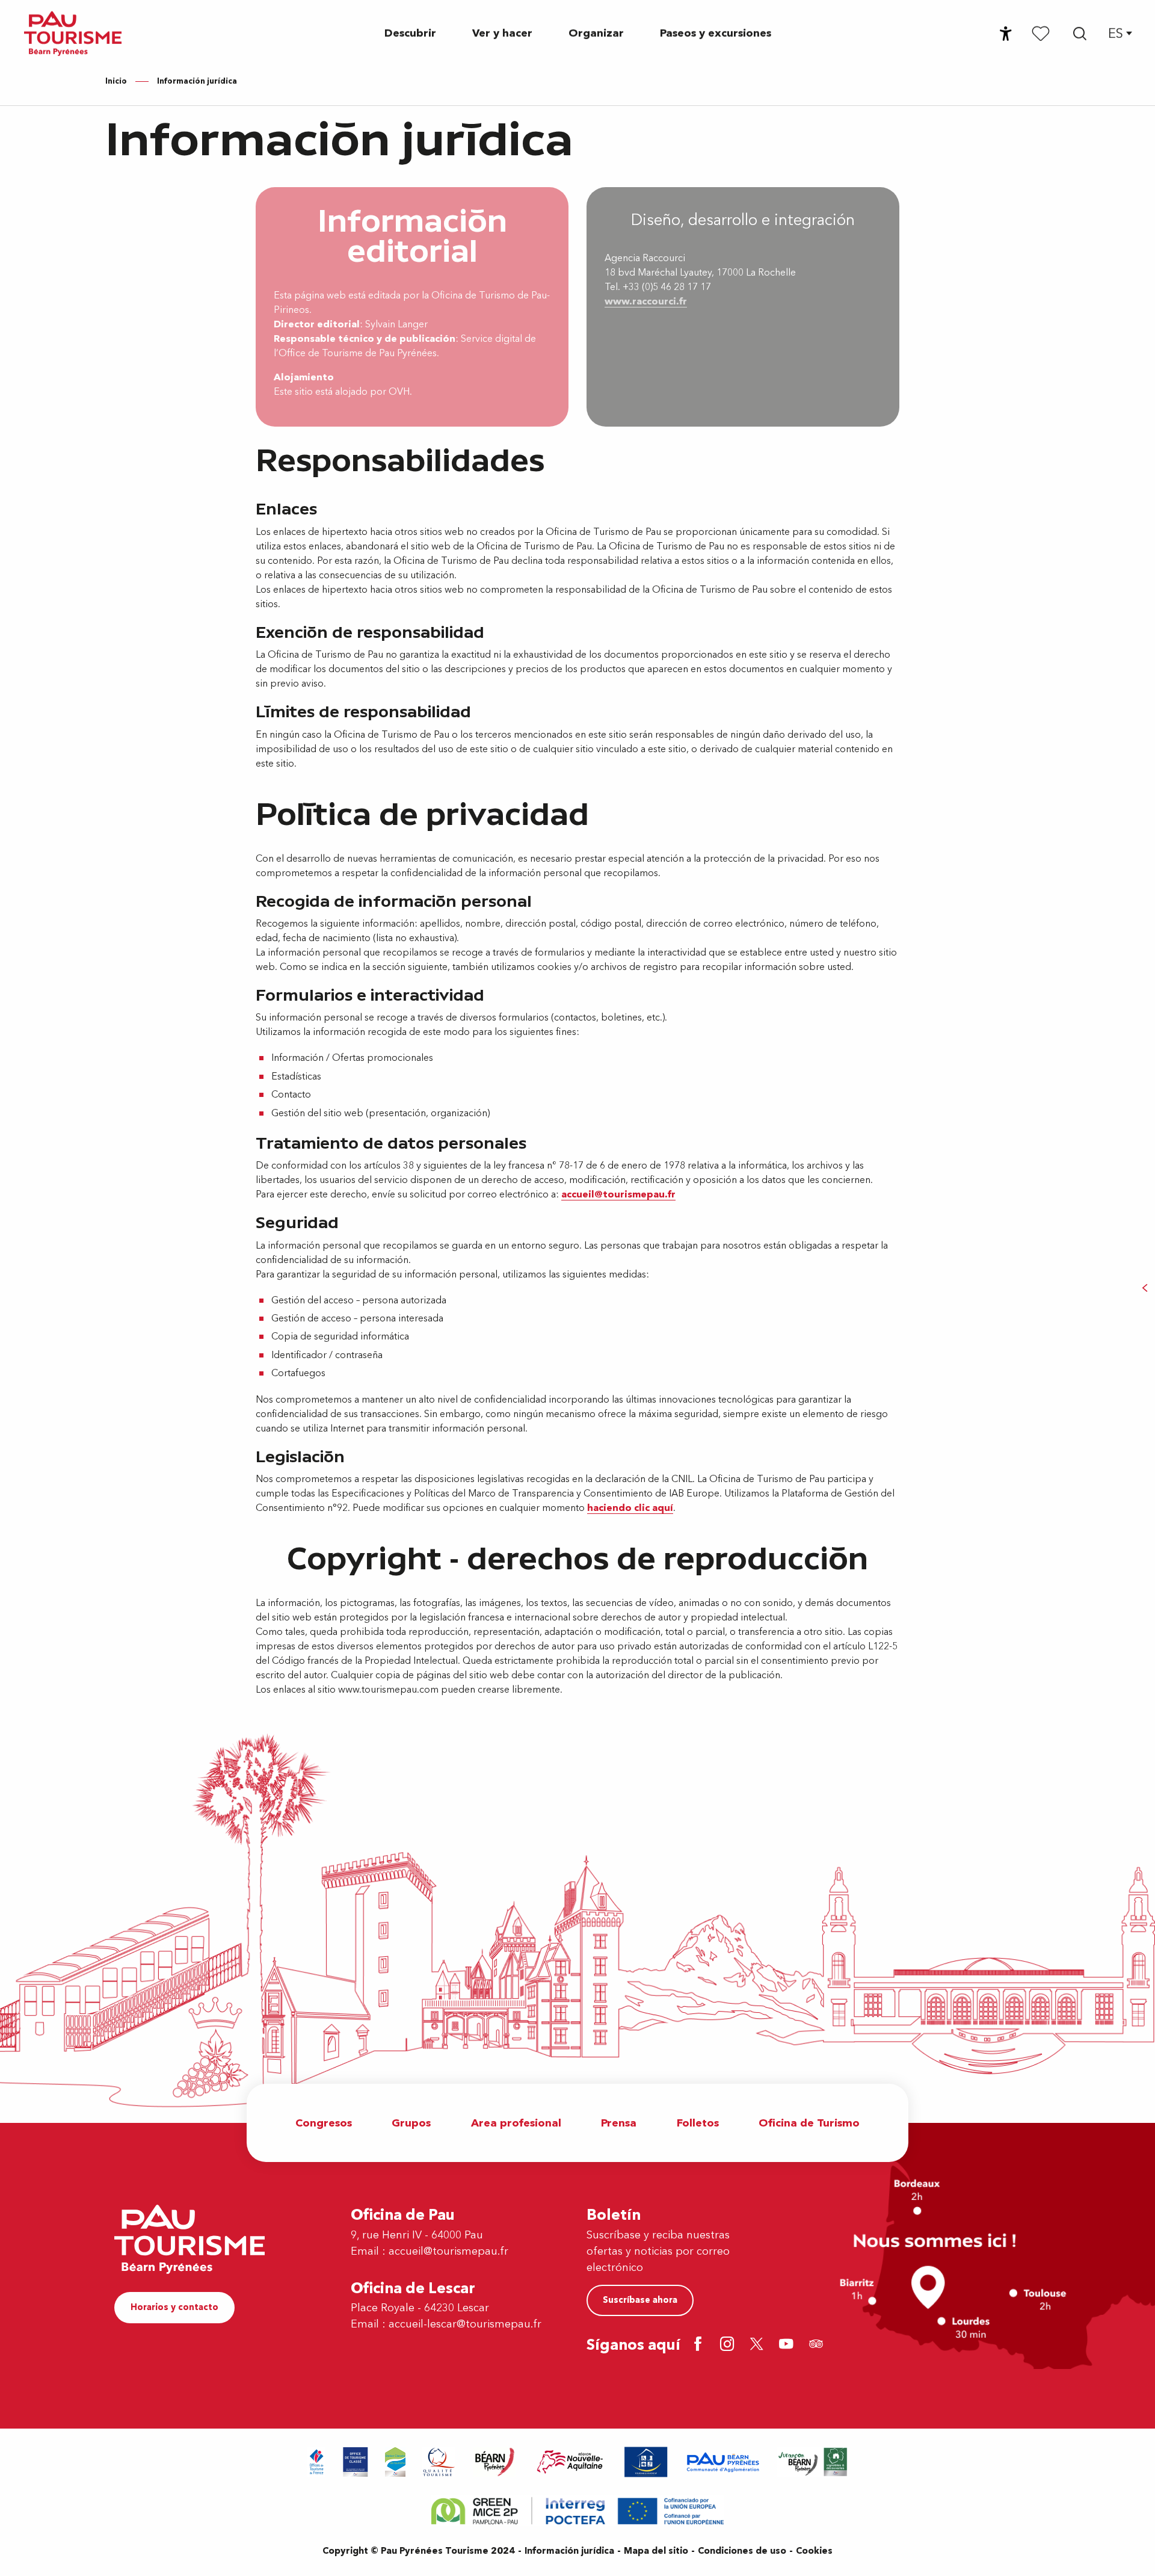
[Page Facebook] (700, 2345)
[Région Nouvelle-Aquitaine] (570, 2462)
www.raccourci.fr (646, 301)
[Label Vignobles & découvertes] (813, 2462)
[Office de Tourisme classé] (356, 2462)
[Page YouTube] (788, 2345)
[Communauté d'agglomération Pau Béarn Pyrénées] (722, 2462)
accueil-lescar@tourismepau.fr (465, 2324)
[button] (1080, 34)
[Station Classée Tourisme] (395, 2462)
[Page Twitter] (759, 2345)
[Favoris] (1041, 33)
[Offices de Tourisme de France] (317, 2462)
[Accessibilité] (1006, 34)
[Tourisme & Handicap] (646, 2462)
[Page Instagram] (729, 2345)
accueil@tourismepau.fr (618, 1194)
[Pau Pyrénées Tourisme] (73, 33)
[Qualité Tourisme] (439, 2462)
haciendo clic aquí (630, 1508)
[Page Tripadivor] (818, 2345)
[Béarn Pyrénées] (494, 2462)
